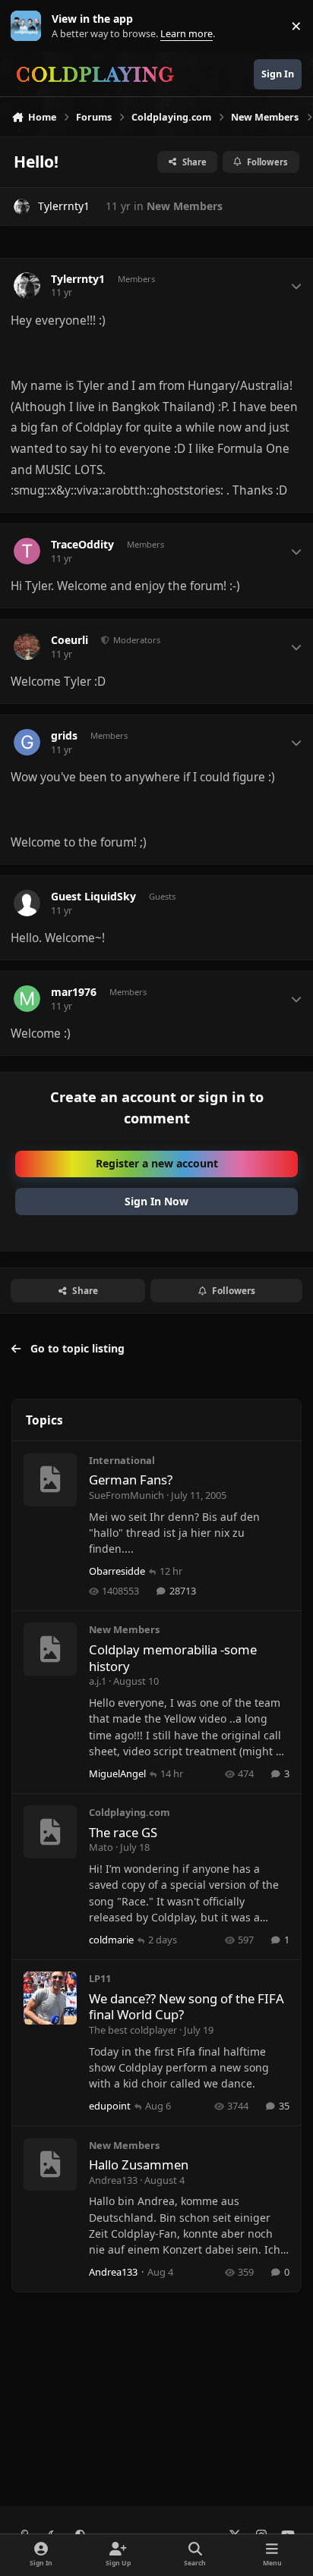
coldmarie (111, 1940)
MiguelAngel (117, 1773)
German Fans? (131, 1480)
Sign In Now (156, 1201)
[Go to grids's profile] (27, 742)
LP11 (100, 1978)
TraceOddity (82, 545)
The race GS (123, 1832)
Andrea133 (113, 2180)
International (122, 1460)
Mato (101, 1847)
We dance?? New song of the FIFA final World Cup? (187, 2007)
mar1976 (74, 992)
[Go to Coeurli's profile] (27, 647)
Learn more (29, 26)
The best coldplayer (133, 2030)
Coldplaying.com (130, 1812)
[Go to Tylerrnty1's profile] (22, 207)
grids (64, 736)
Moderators (136, 640)
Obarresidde (117, 1571)
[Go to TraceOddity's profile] (27, 551)
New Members (185, 206)
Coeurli (70, 640)
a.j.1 (98, 1681)
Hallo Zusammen (139, 2164)
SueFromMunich (126, 1495)
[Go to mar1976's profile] (27, 999)
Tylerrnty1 (64, 206)
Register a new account (157, 1163)
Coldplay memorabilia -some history (173, 1658)
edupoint (110, 2106)
